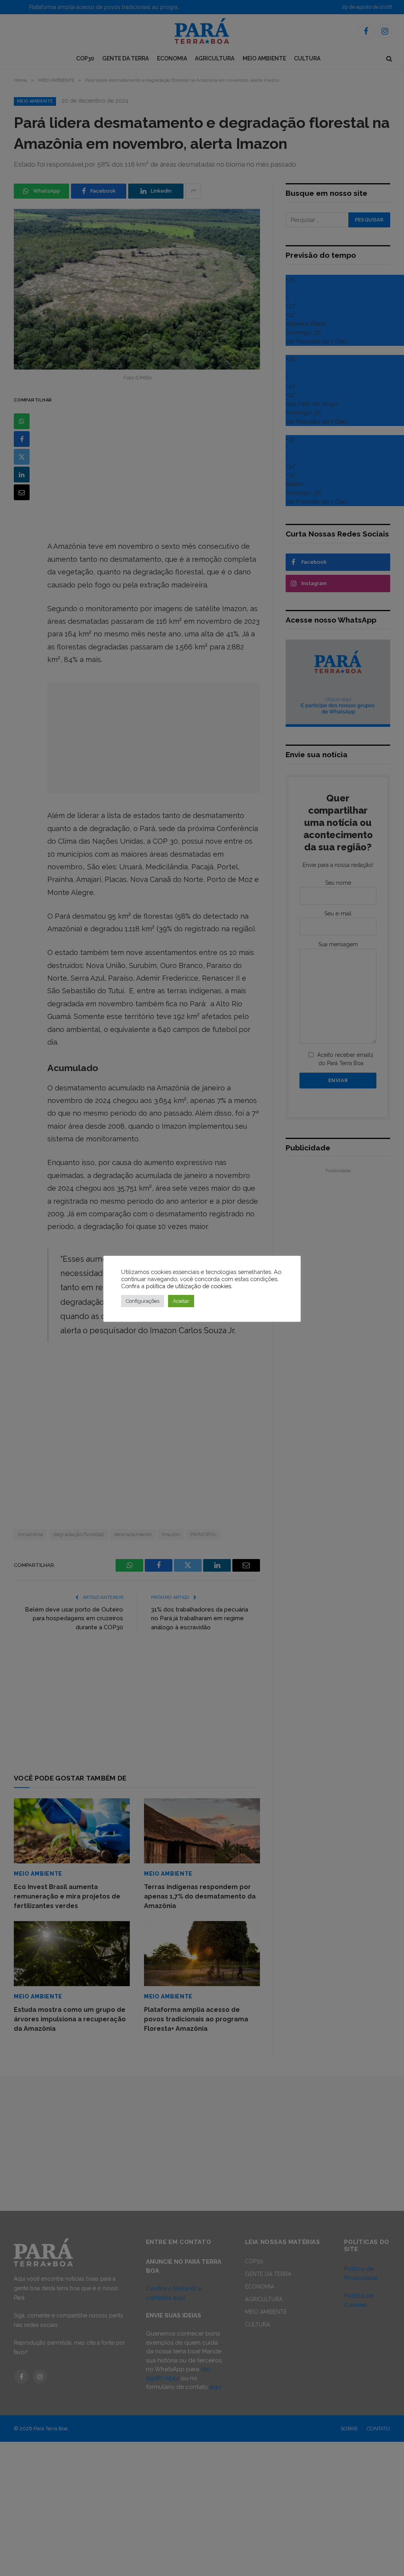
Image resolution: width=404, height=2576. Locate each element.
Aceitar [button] (181, 1301)
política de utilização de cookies (189, 1286)
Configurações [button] (143, 1301)
